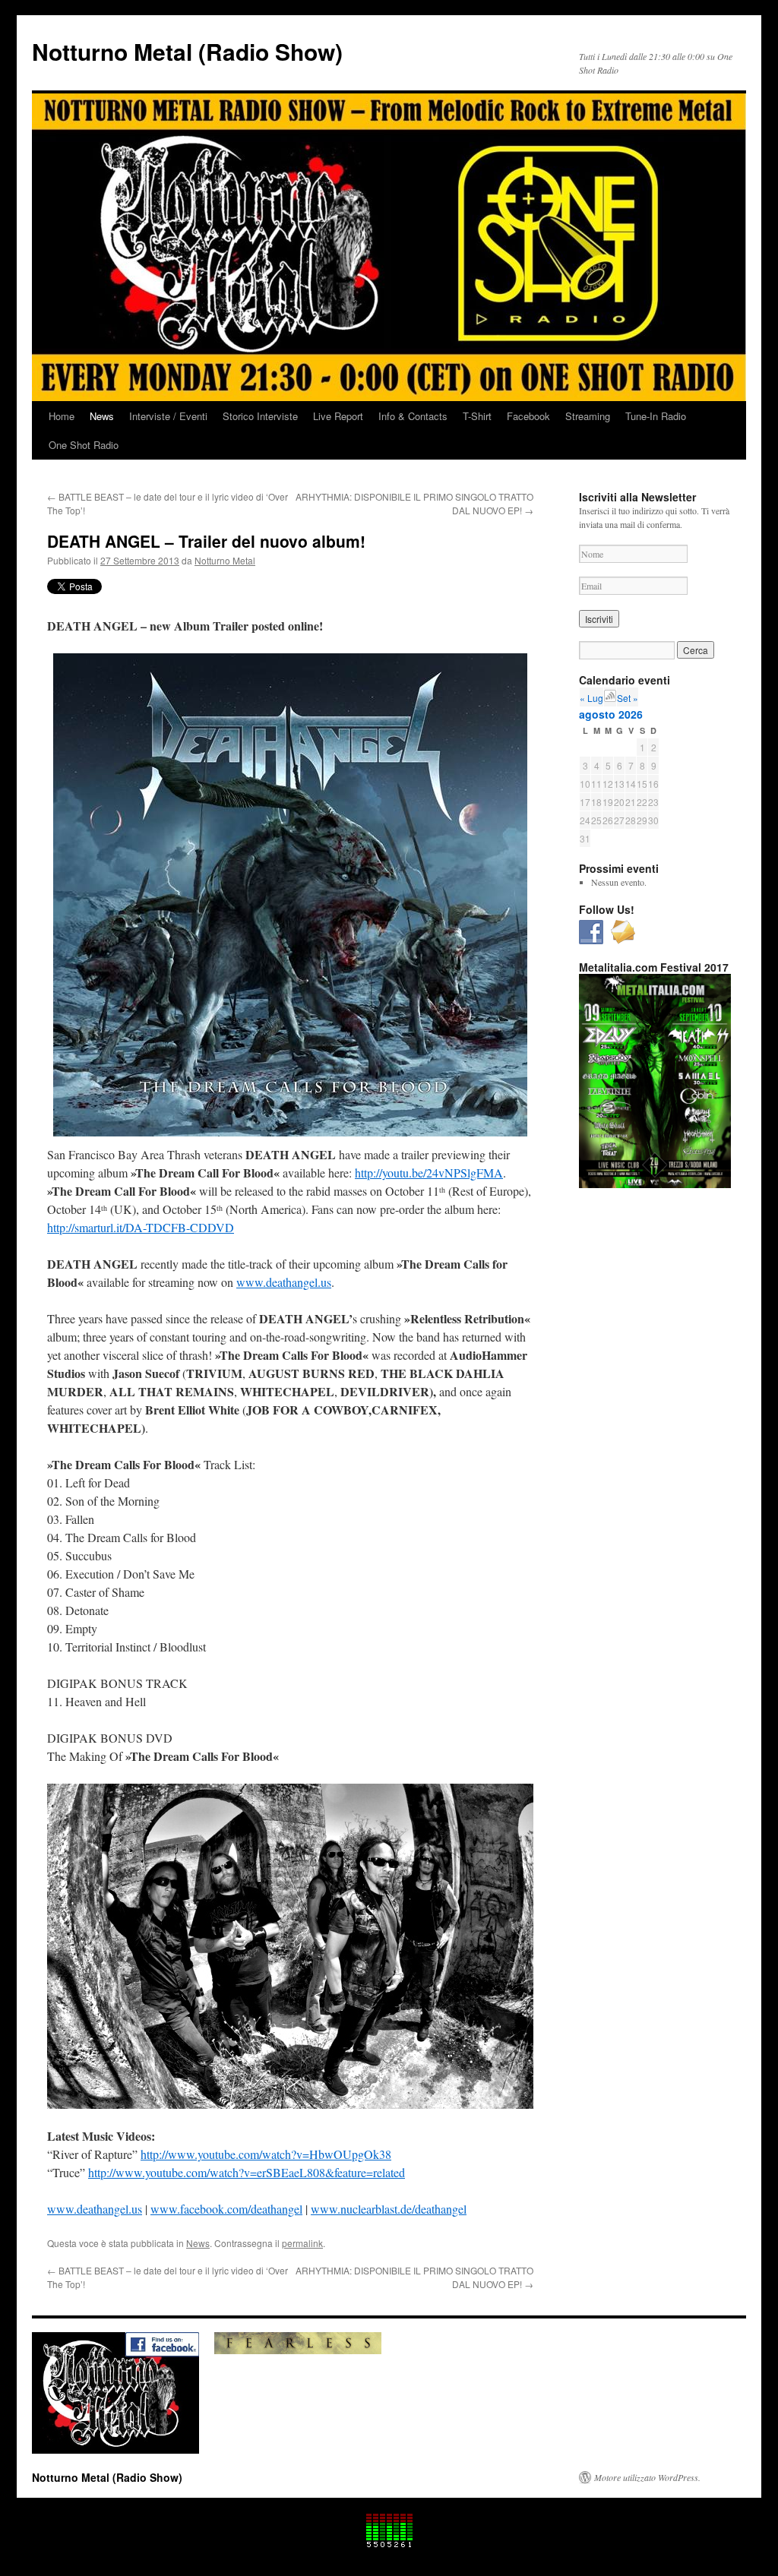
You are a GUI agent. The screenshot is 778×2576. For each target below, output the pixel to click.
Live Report (338, 416)
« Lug (591, 698)
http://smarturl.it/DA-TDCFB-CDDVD (141, 1227)
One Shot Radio (84, 445)
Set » (628, 698)
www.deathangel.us (284, 1282)
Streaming (588, 416)
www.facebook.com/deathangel (226, 2209)
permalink (302, 2243)
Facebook (528, 416)
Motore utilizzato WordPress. (647, 2477)
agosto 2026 (611, 714)
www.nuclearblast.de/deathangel (389, 2209)
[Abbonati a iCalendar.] (610, 698)
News (102, 416)
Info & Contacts (413, 416)
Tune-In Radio (656, 416)
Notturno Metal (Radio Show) (187, 51)
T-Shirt (477, 416)
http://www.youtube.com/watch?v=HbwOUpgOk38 (266, 2154)
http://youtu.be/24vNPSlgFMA (429, 1173)
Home (62, 416)
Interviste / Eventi (168, 416)
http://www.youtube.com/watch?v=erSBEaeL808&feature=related (247, 2172)
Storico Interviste (260, 416)
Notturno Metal (225, 560)
